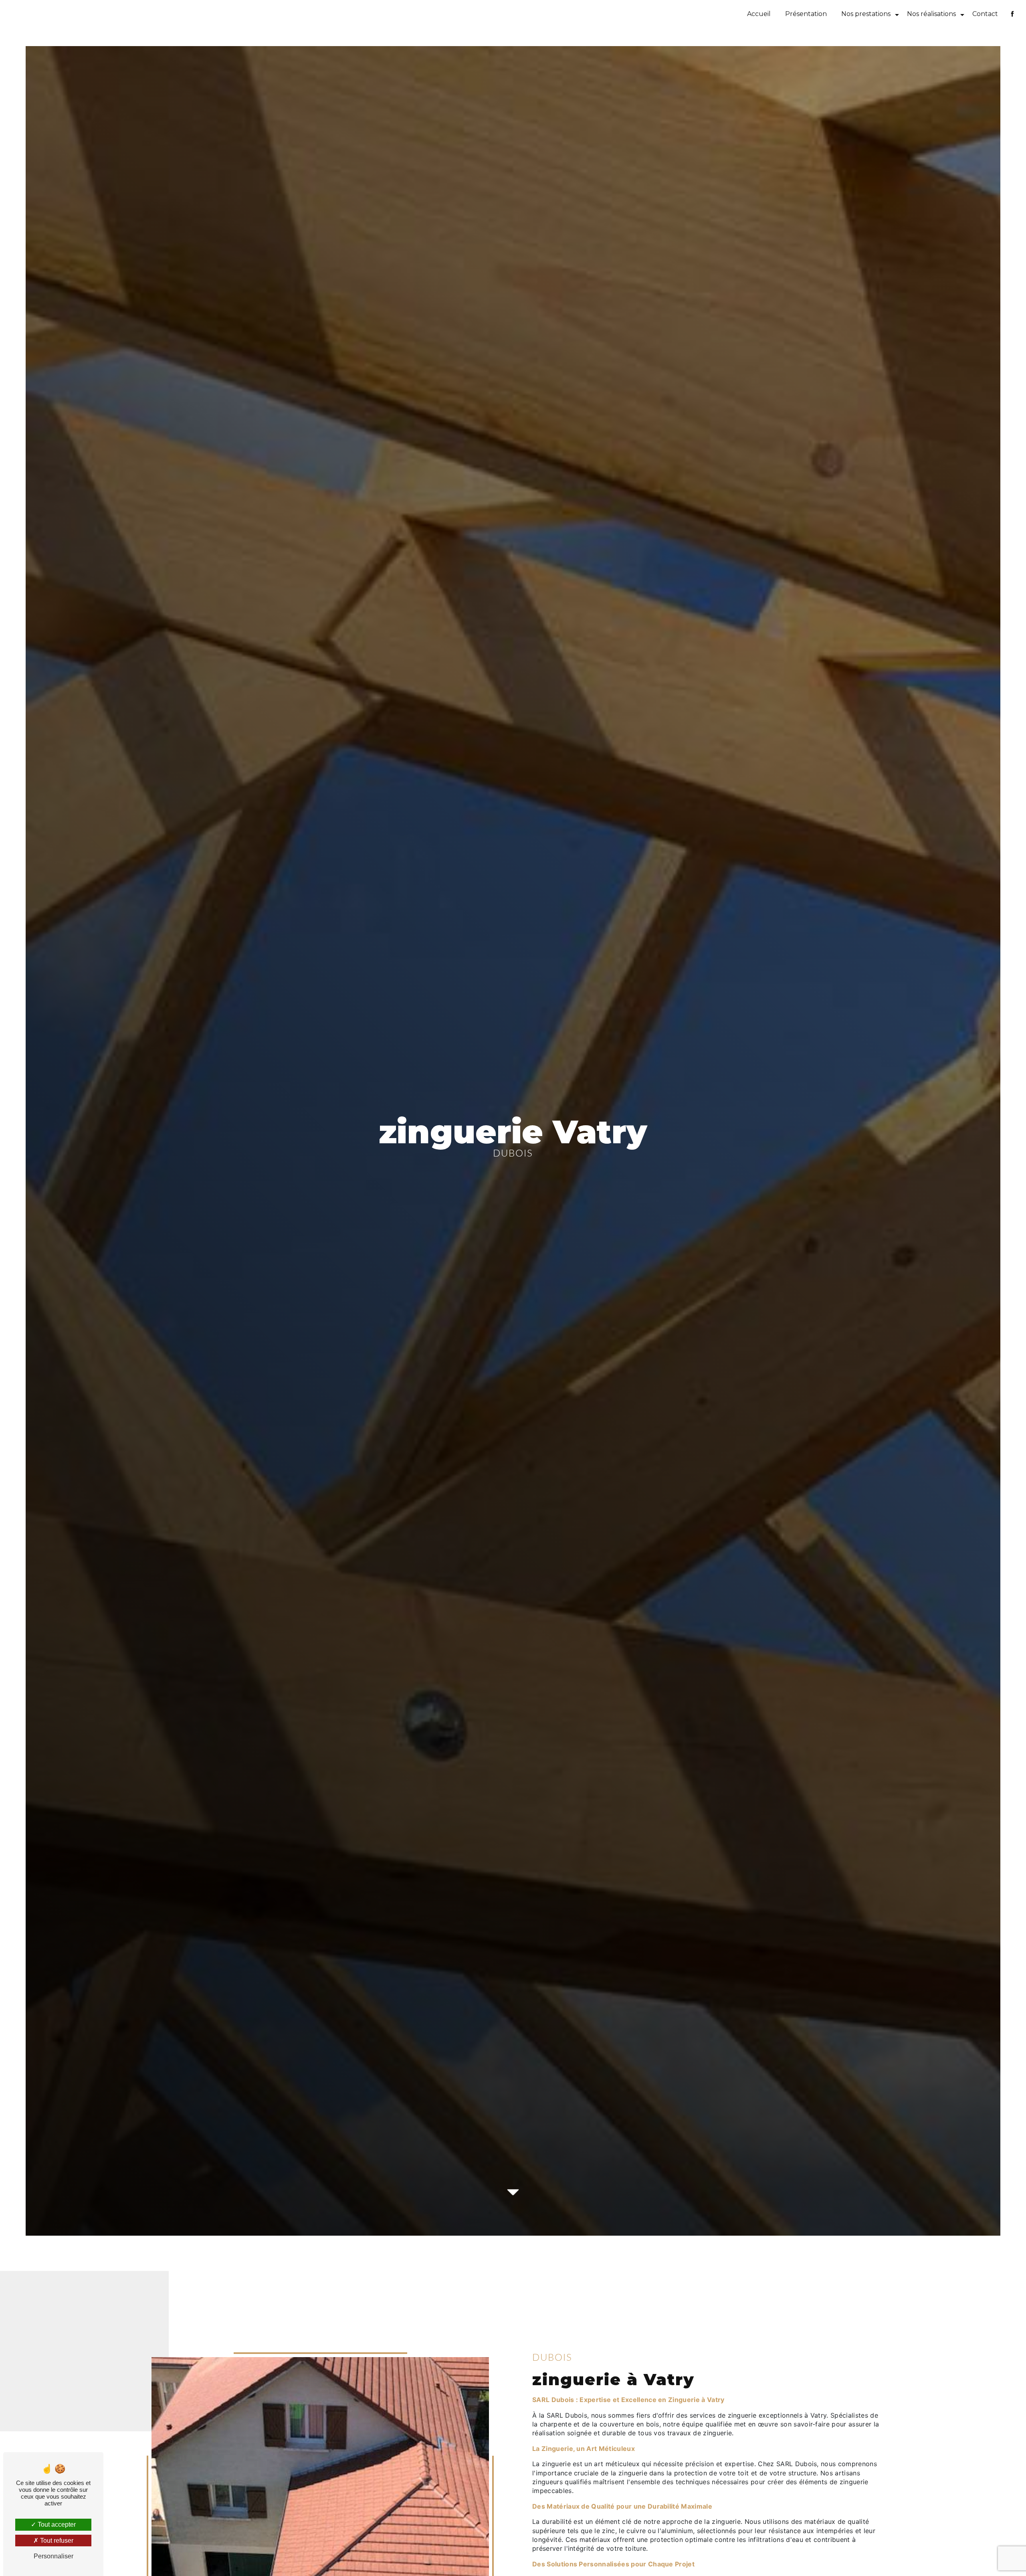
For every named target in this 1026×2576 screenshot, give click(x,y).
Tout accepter (56, 2524)
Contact (985, 14)
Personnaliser (54, 2556)
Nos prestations (866, 14)
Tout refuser (56, 2541)
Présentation (806, 14)
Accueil (759, 14)
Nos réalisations (931, 14)
